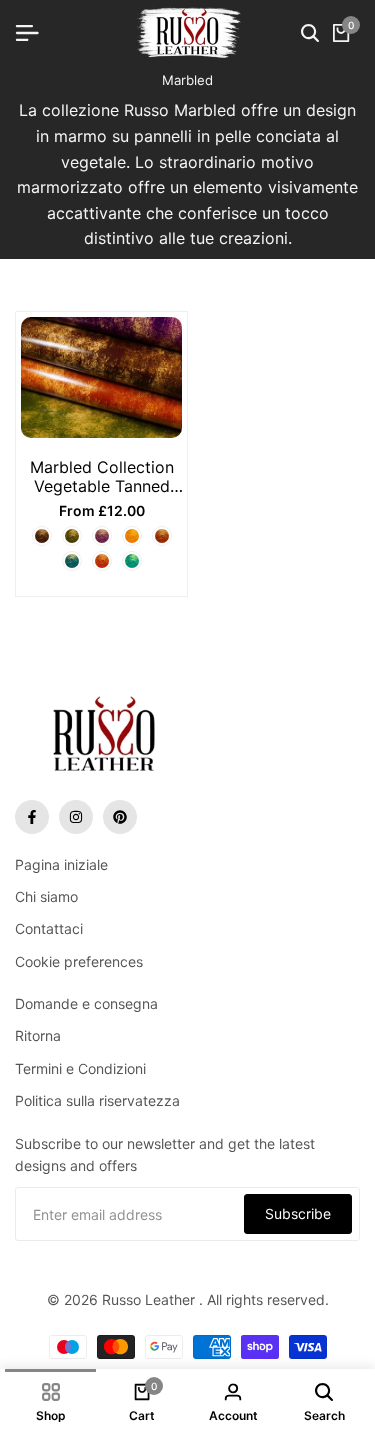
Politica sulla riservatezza (97, 1100)
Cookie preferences (79, 961)
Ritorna (38, 1035)
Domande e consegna (86, 1003)
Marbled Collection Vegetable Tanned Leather (102, 477)
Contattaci (49, 928)
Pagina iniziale (61, 864)
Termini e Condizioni (80, 1068)
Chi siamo (46, 896)
